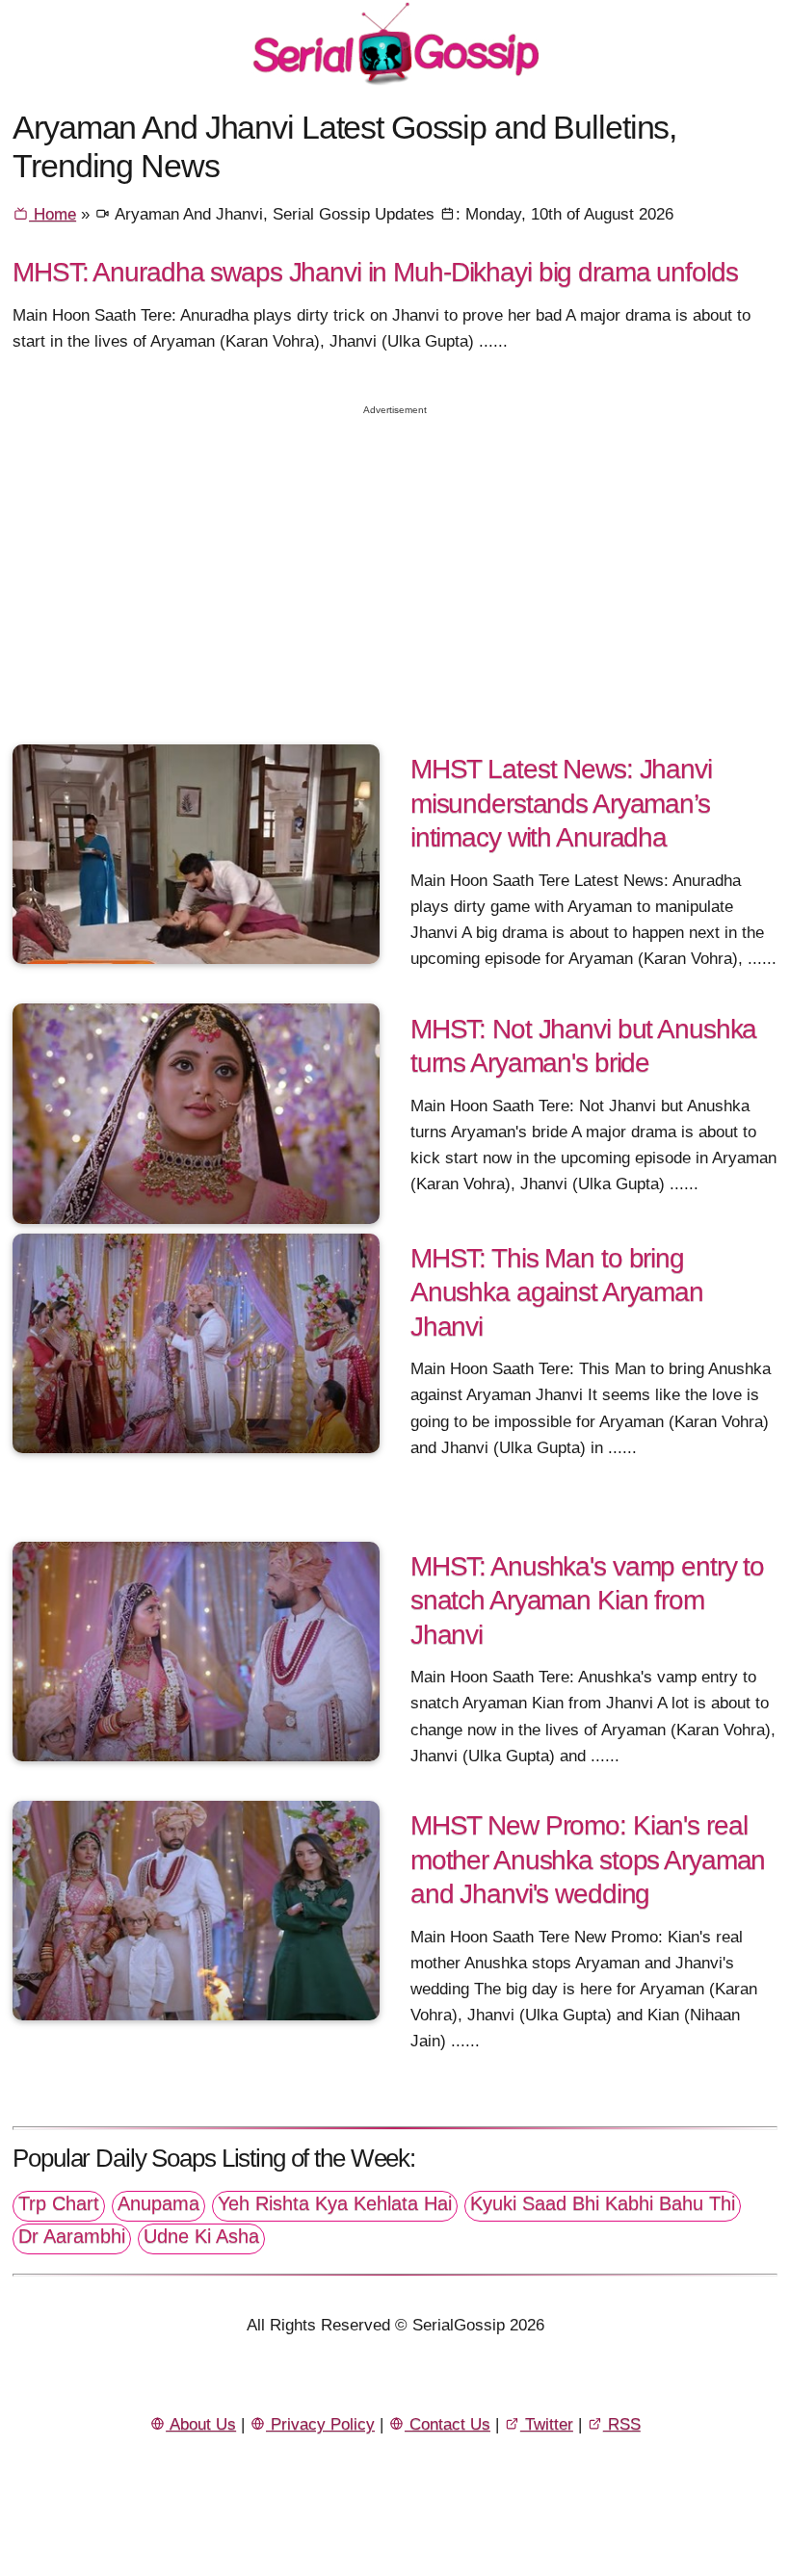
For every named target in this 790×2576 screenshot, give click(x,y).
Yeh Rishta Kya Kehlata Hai (335, 2203)
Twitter (547, 2424)
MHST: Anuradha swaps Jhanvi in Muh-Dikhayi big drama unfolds (375, 272)
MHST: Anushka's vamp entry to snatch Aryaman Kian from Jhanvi (587, 1600)
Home (53, 214)
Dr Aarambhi (72, 2236)
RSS (622, 2424)
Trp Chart (59, 2203)
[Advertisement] (395, 562)
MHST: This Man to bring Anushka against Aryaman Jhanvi (557, 1292)
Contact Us (448, 2424)
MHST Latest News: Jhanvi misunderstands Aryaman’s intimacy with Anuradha (561, 803)
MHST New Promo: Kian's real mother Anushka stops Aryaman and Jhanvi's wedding (588, 1859)
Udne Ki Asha (201, 2236)
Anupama (158, 2203)
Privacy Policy (320, 2424)
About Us (201, 2424)
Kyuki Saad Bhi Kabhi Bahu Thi (603, 2203)
